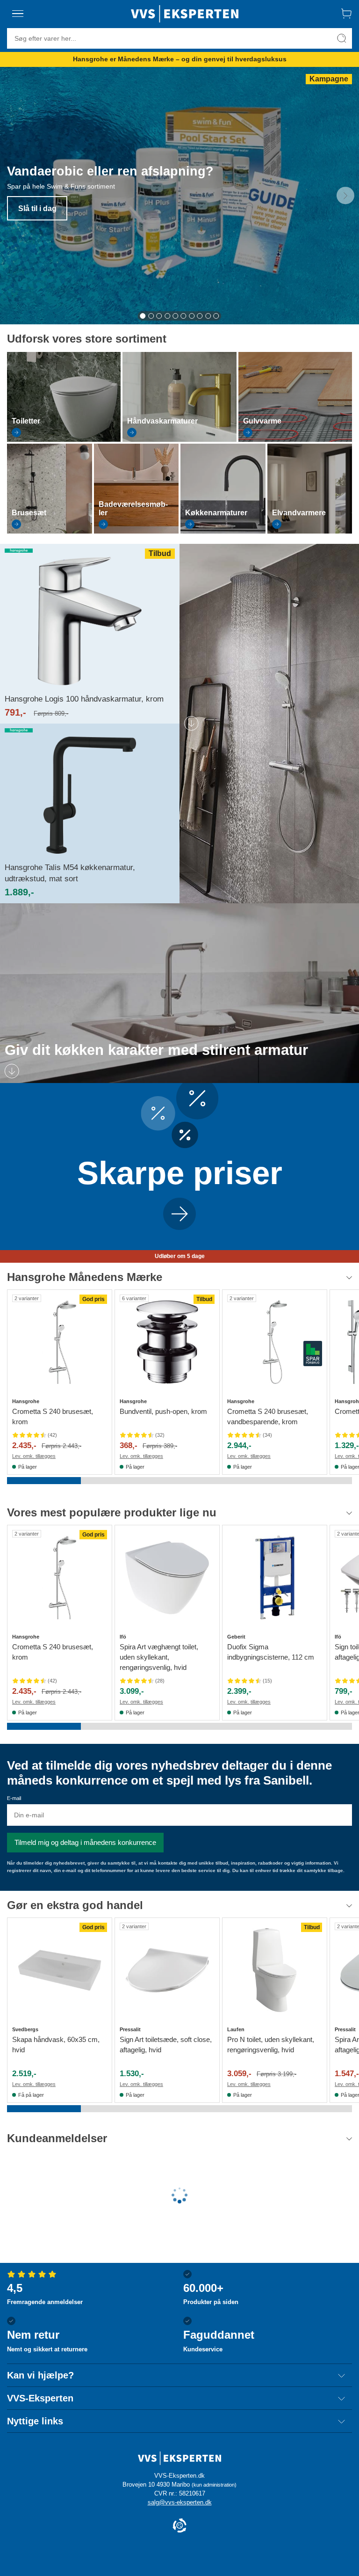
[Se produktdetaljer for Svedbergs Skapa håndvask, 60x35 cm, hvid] (60, 1970)
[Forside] (185, 14)
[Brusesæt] (50, 531)
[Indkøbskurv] (346, 14)
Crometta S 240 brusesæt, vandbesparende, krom (268, 1416)
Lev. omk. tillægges (34, 1456)
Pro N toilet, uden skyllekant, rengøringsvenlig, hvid (271, 2045)
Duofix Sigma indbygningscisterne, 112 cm (271, 1652)
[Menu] (18, 14)
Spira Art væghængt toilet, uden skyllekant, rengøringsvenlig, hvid (159, 1657)
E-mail (14, 1798)
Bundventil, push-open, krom (163, 1411)
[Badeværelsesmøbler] (136, 531)
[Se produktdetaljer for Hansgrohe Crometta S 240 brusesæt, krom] (60, 1342)
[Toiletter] (64, 439)
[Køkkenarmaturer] (223, 531)
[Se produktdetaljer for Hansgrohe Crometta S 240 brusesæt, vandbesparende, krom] (275, 1342)
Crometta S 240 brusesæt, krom (53, 1416)
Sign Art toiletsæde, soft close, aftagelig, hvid (166, 2045)
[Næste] (345, 196)
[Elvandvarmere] (310, 531)
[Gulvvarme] (295, 439)
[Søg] (342, 38)
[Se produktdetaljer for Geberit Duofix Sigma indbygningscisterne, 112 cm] (275, 1577)
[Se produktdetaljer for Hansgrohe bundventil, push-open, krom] (167, 1342)
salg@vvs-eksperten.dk (180, 2502)
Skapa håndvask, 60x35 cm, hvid (56, 2045)
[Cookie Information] (179, 2526)
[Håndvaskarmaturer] (179, 439)
